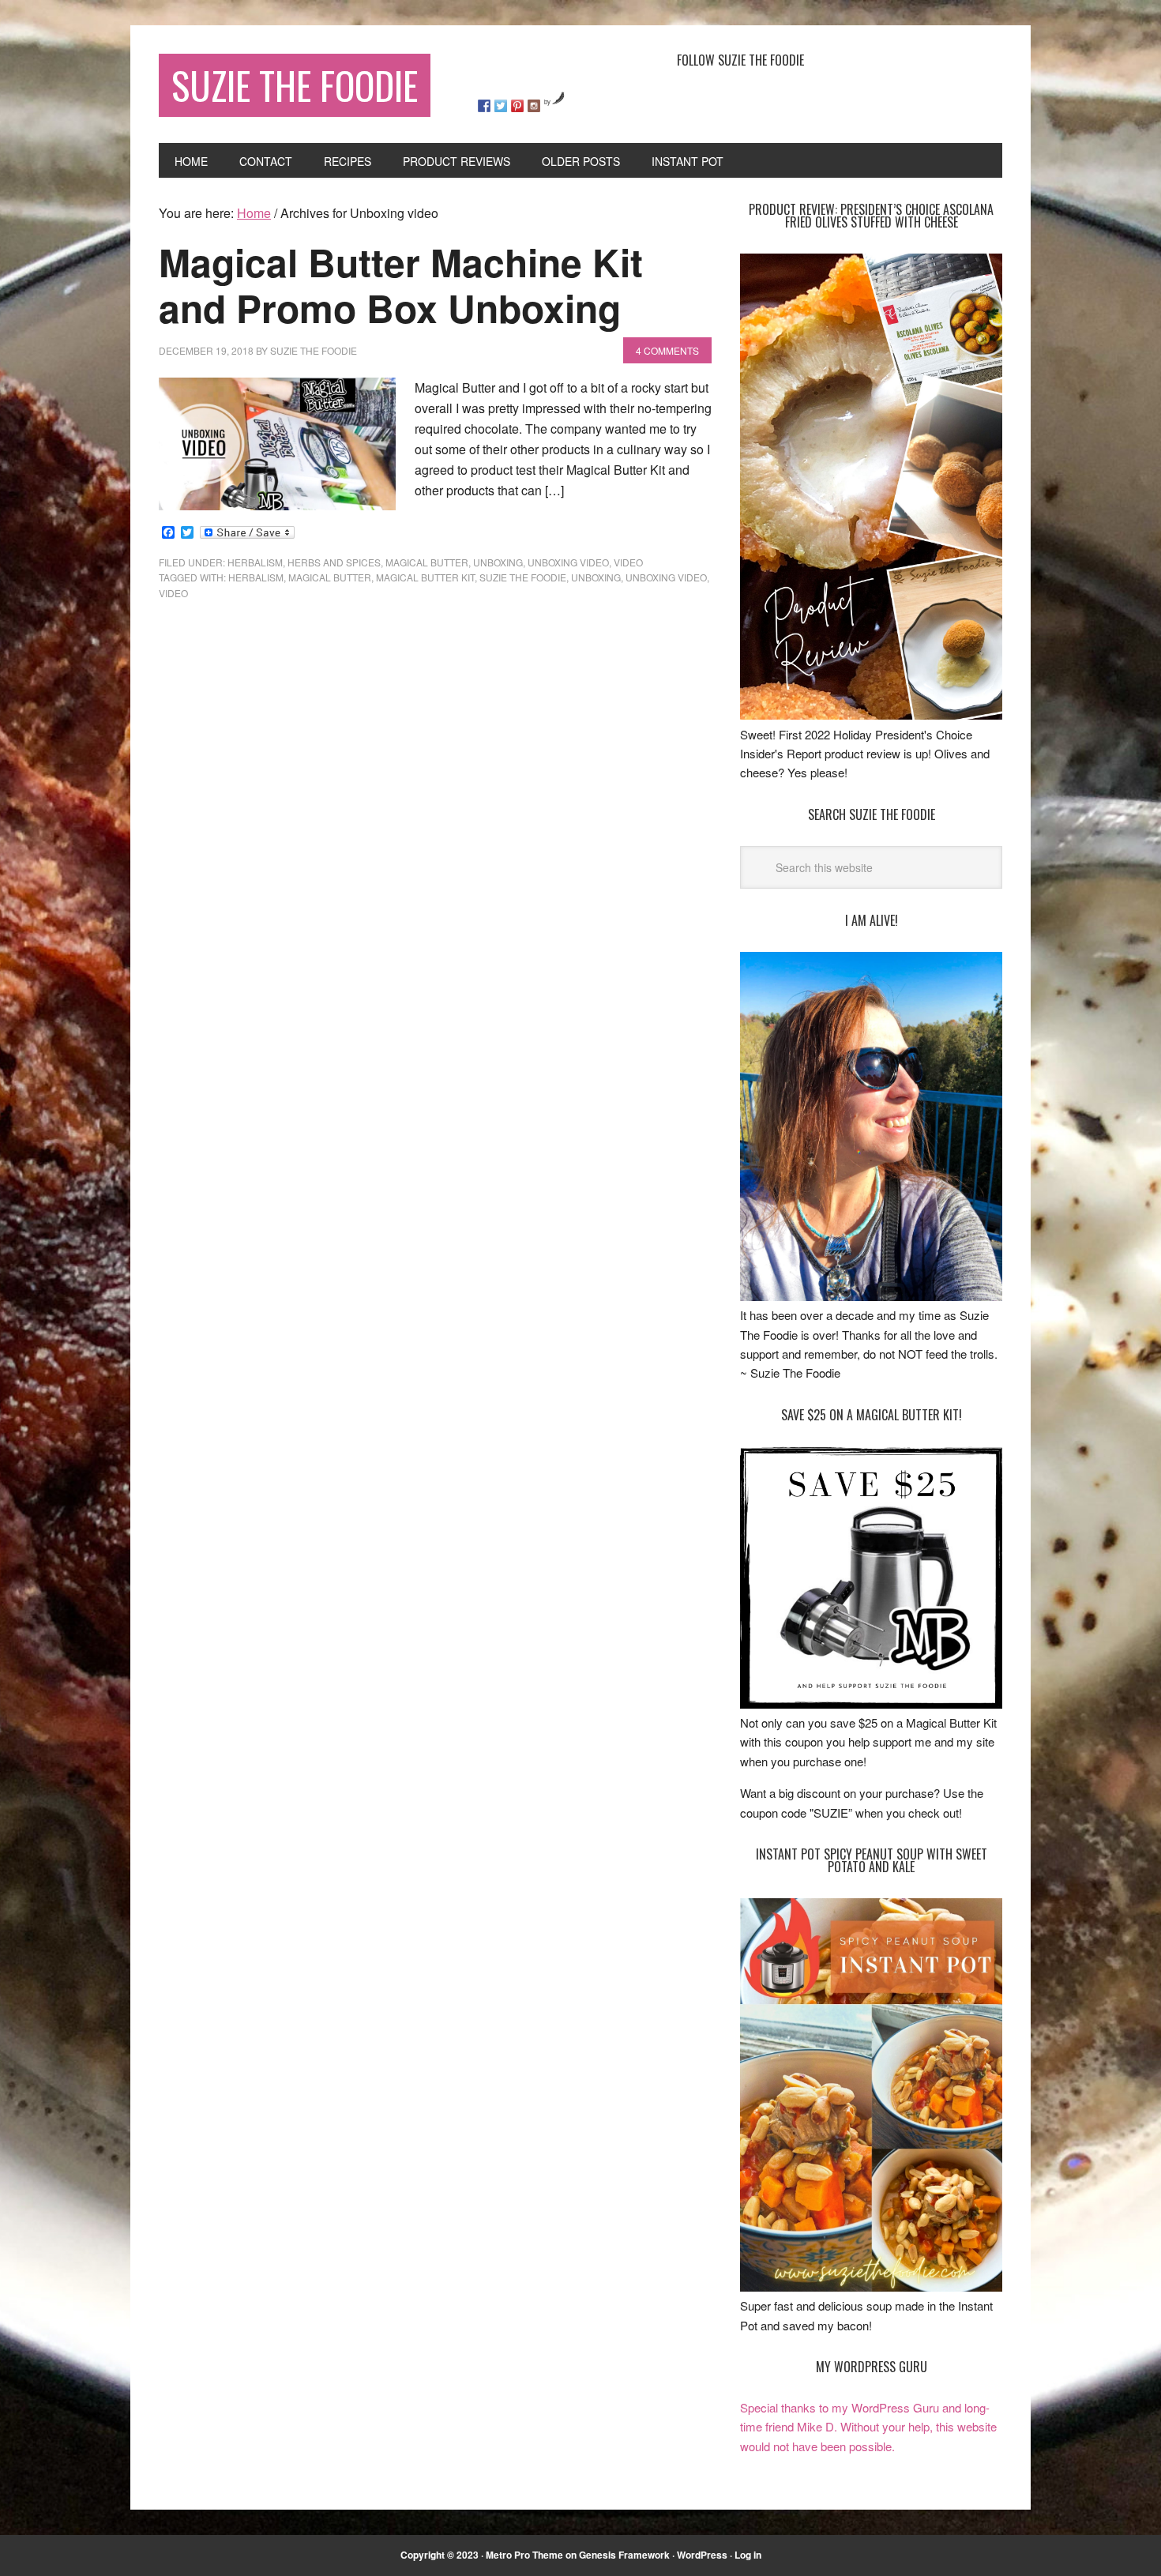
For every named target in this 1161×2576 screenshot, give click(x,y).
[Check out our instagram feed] (534, 106)
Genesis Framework (624, 2555)
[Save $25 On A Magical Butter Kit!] (871, 1704)
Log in (748, 2555)
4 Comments (667, 350)
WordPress (702, 2555)
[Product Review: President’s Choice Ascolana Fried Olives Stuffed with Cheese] (871, 715)
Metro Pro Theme (524, 2555)
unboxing (498, 562)
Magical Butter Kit (425, 577)
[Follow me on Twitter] (501, 106)
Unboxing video (666, 577)
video (628, 562)
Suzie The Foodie (295, 85)
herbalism (256, 577)
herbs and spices (334, 562)
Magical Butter (427, 562)
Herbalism (255, 562)
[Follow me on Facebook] (484, 106)
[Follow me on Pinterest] (517, 106)
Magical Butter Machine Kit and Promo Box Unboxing (401, 285)
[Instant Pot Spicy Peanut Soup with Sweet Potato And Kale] (871, 2286)
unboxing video (568, 562)
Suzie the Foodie (523, 577)
